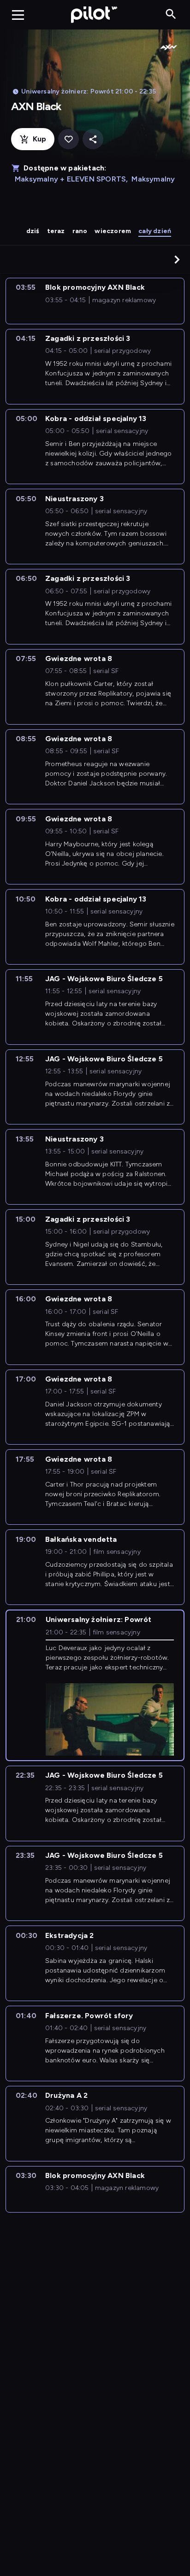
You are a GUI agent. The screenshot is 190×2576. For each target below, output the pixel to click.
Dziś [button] (33, 231)
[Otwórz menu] (18, 15)
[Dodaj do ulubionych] (68, 139)
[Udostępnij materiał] (93, 139)
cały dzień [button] (155, 231)
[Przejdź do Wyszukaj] (171, 15)
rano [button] (80, 231)
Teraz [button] (56, 231)
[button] (177, 259)
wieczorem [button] (113, 231)
